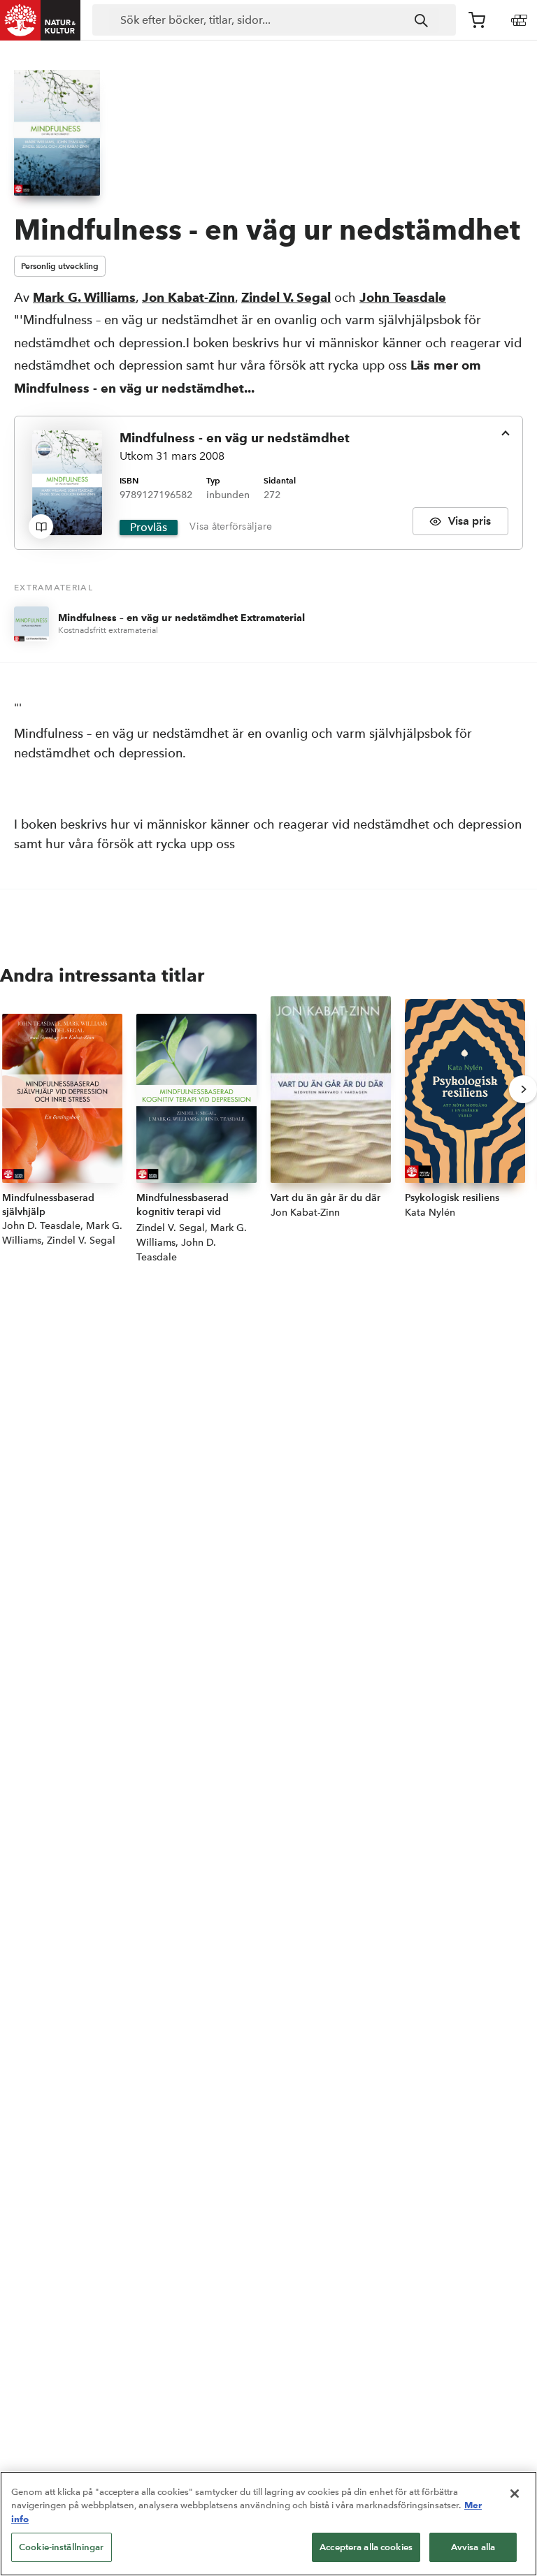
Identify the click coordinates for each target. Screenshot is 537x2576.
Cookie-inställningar (62, 2547)
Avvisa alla (473, 2547)
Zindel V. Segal (286, 297)
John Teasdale (403, 297)
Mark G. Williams (84, 297)
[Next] (523, 1089)
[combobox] (274, 20)
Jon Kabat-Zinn (188, 297)
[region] (268, 2524)
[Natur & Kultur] (41, 20)
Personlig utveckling (60, 266)
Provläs (149, 527)
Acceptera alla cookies (366, 2547)
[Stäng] (515, 2494)
